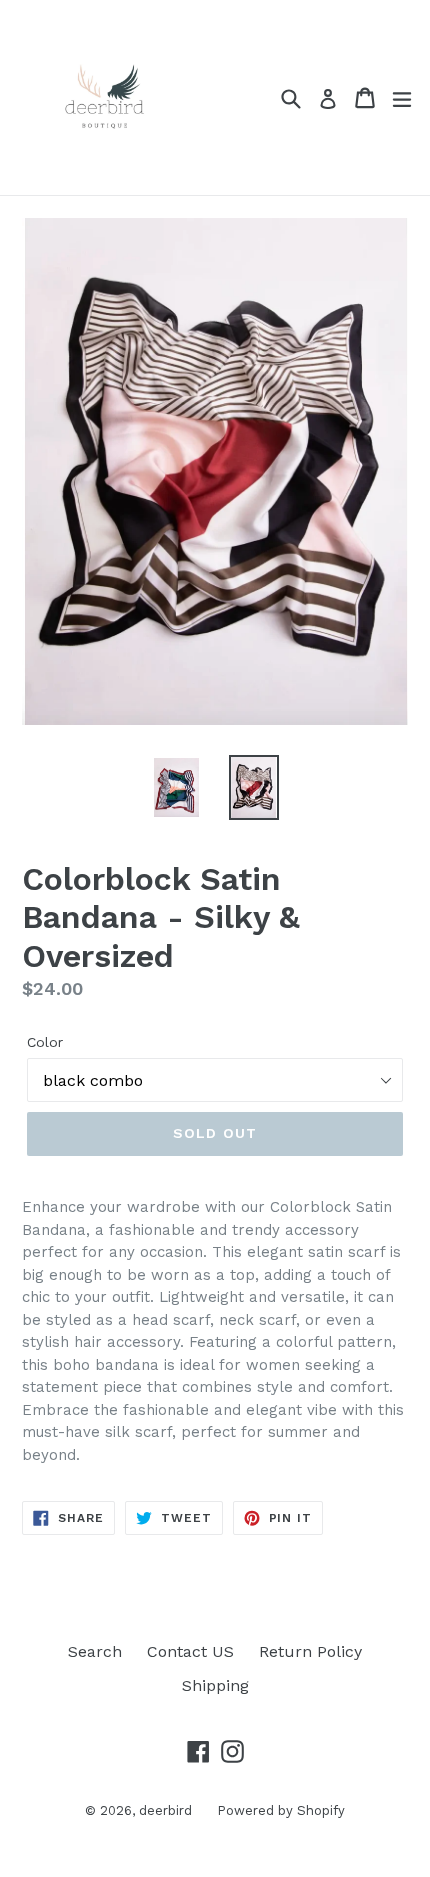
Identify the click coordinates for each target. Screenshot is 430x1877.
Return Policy (310, 1651)
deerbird (165, 1810)
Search (95, 1651)
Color (45, 1042)
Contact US (190, 1651)
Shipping (215, 1685)
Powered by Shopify (281, 1810)
